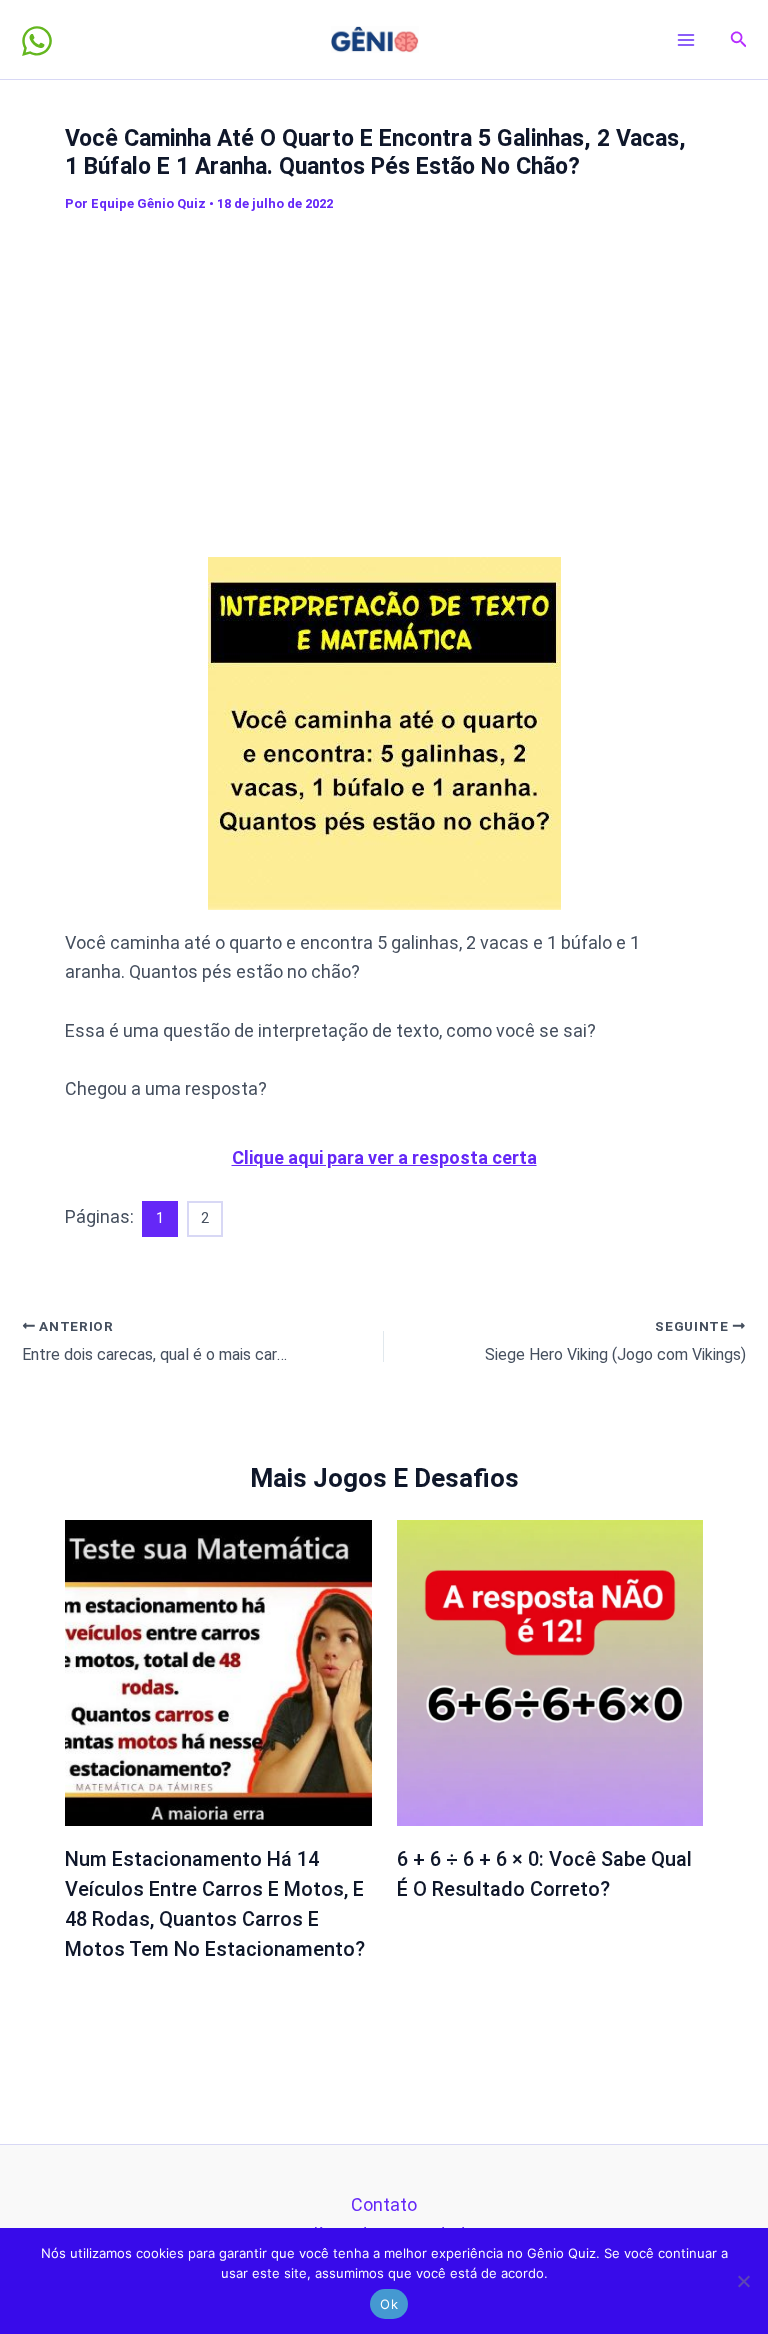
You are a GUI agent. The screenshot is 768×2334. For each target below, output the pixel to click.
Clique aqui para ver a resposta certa (384, 1157)
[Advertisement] (416, 372)
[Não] (743, 2281)
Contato (384, 2204)
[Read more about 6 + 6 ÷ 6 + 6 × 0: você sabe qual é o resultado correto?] (550, 1671)
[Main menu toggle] (686, 39)
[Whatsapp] (37, 41)
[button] (739, 39)
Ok (389, 2304)
